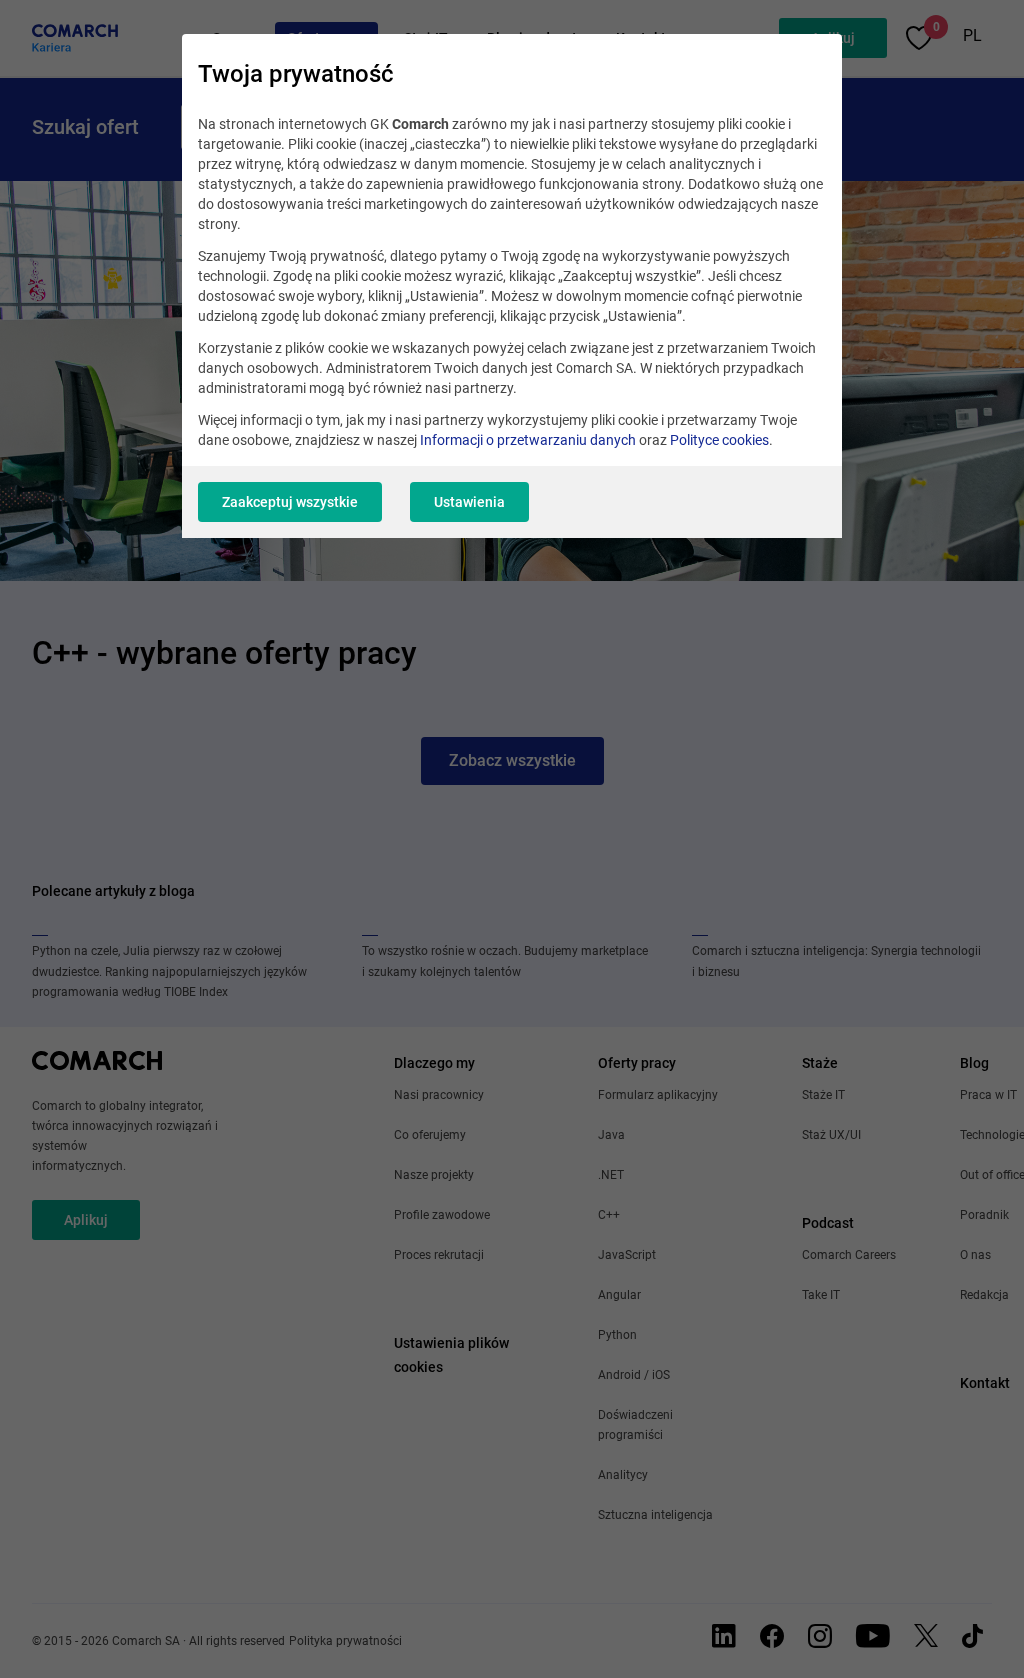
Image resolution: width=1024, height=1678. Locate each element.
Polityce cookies (719, 440)
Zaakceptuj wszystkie (290, 502)
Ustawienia (469, 502)
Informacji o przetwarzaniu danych (528, 440)
